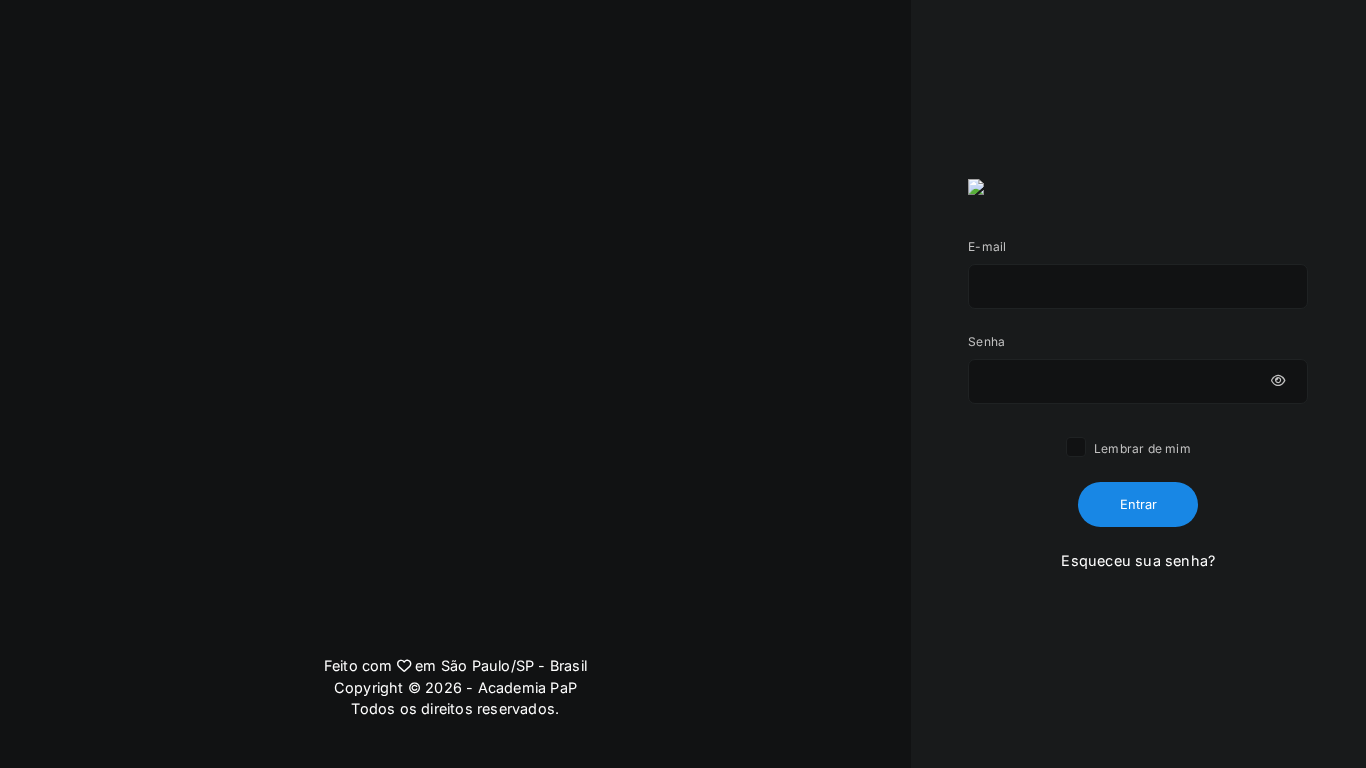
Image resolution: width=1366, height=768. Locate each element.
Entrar (1138, 504)
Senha (986, 341)
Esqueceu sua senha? (1138, 560)
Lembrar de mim (1141, 448)
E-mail (987, 246)
